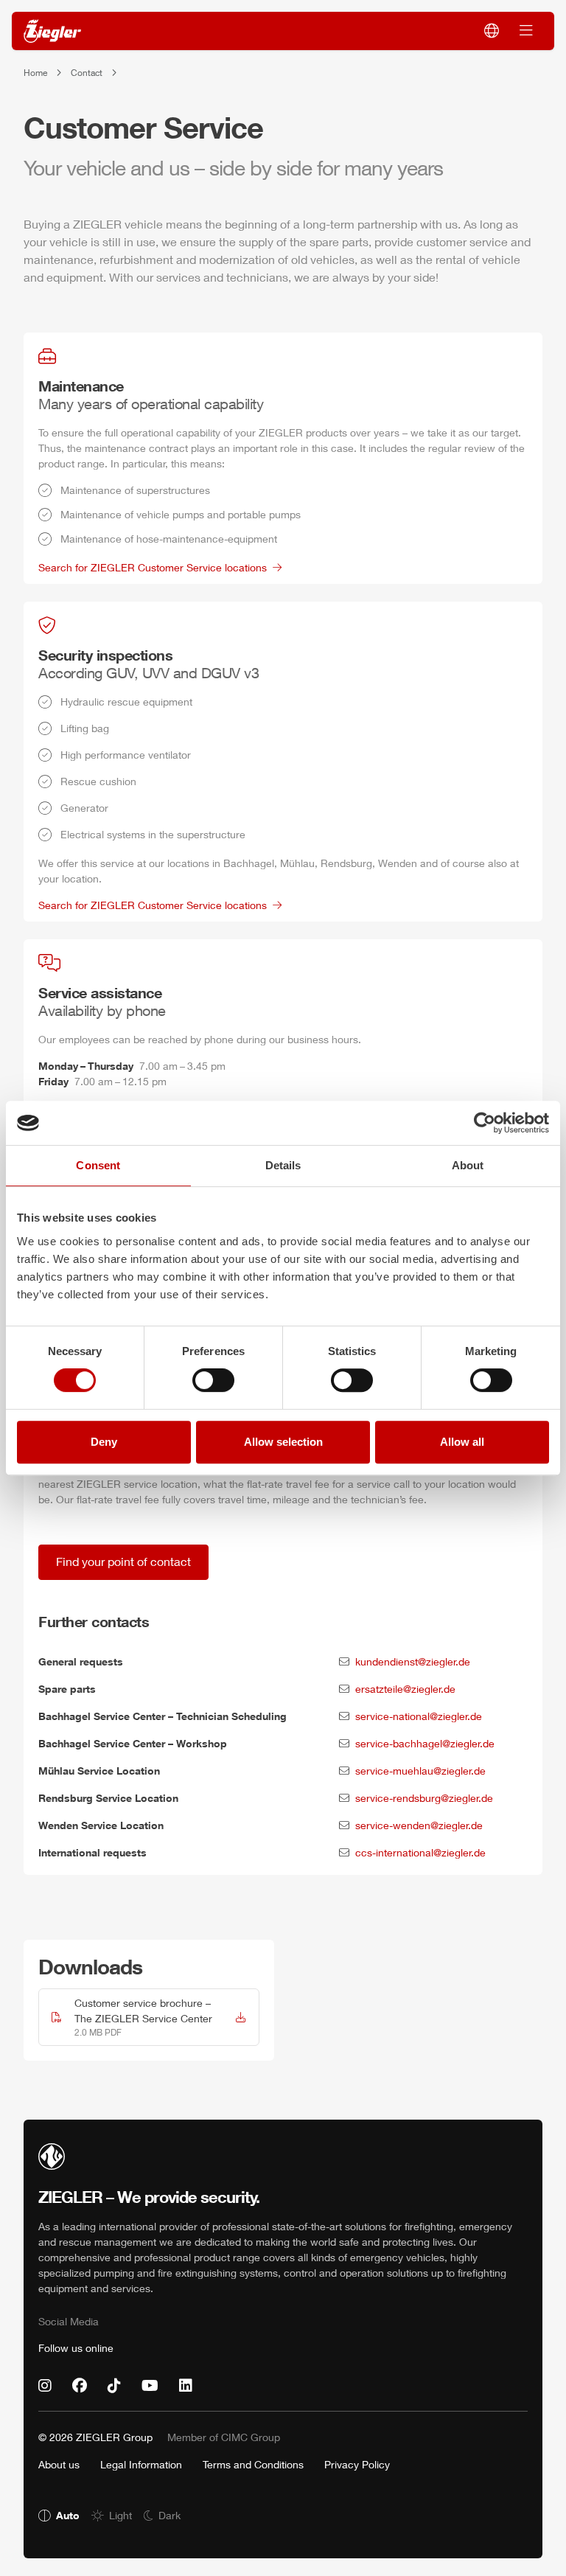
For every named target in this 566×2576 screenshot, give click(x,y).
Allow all (462, 1442)
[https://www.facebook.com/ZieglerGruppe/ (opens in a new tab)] (80, 2386)
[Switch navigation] (526, 31)
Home (35, 73)
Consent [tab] (98, 1165)
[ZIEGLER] (52, 31)
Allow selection (283, 1442)
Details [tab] (283, 1165)
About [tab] (468, 1165)
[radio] (59, 2515)
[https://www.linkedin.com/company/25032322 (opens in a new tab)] (186, 2386)
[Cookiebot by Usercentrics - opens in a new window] (485, 1123)
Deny (104, 1442)
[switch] (213, 1380)
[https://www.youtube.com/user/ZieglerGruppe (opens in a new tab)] (150, 2386)
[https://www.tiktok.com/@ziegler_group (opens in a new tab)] (114, 2386)
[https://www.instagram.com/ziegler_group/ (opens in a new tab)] (45, 2386)
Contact (87, 73)
